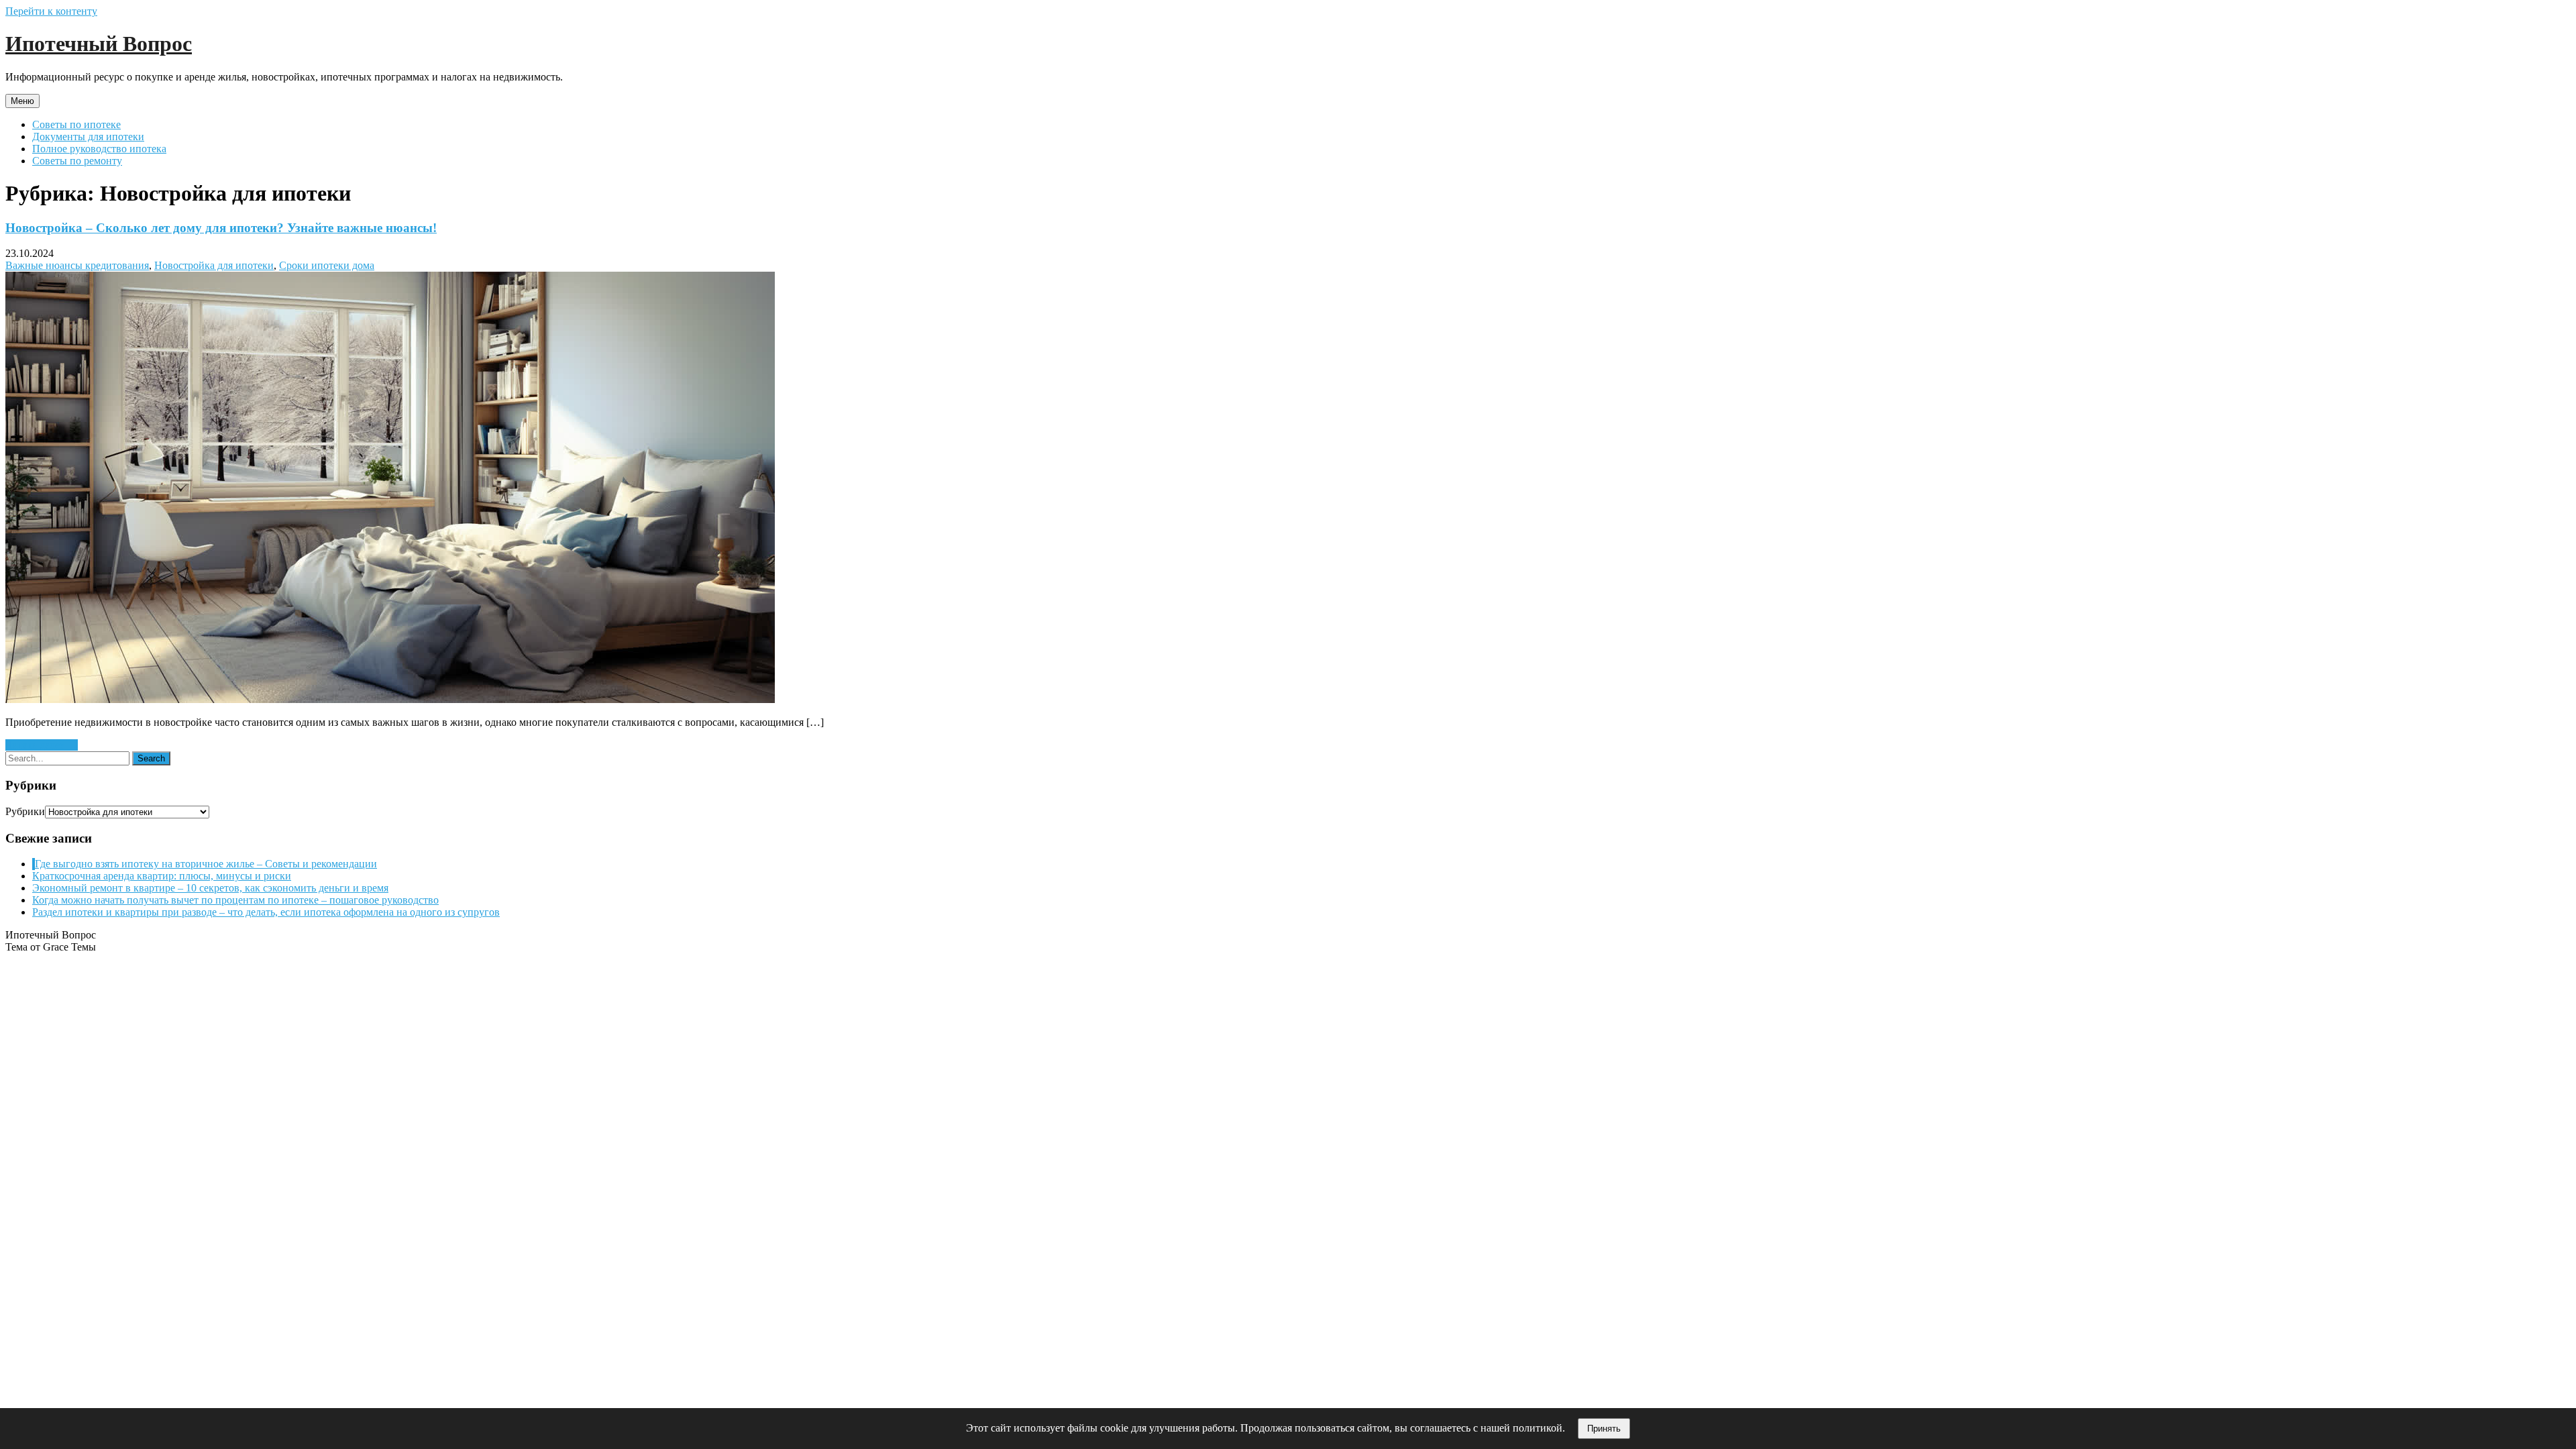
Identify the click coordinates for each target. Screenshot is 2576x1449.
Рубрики (25, 811)
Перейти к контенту (51, 11)
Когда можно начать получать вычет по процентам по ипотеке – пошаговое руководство (235, 900)
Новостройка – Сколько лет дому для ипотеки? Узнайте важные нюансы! (221, 228)
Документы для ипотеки (88, 137)
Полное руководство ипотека (99, 149)
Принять (1604, 1429)
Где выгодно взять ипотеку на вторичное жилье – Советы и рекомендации (206, 864)
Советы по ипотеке (76, 124)
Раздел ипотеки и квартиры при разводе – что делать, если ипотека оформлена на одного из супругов (266, 912)
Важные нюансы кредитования (77, 265)
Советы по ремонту (77, 161)
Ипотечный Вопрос (99, 44)
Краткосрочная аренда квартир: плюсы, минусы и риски (162, 876)
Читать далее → (42, 745)
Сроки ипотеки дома (327, 265)
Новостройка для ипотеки (214, 265)
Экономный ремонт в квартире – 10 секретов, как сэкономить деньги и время (210, 888)
